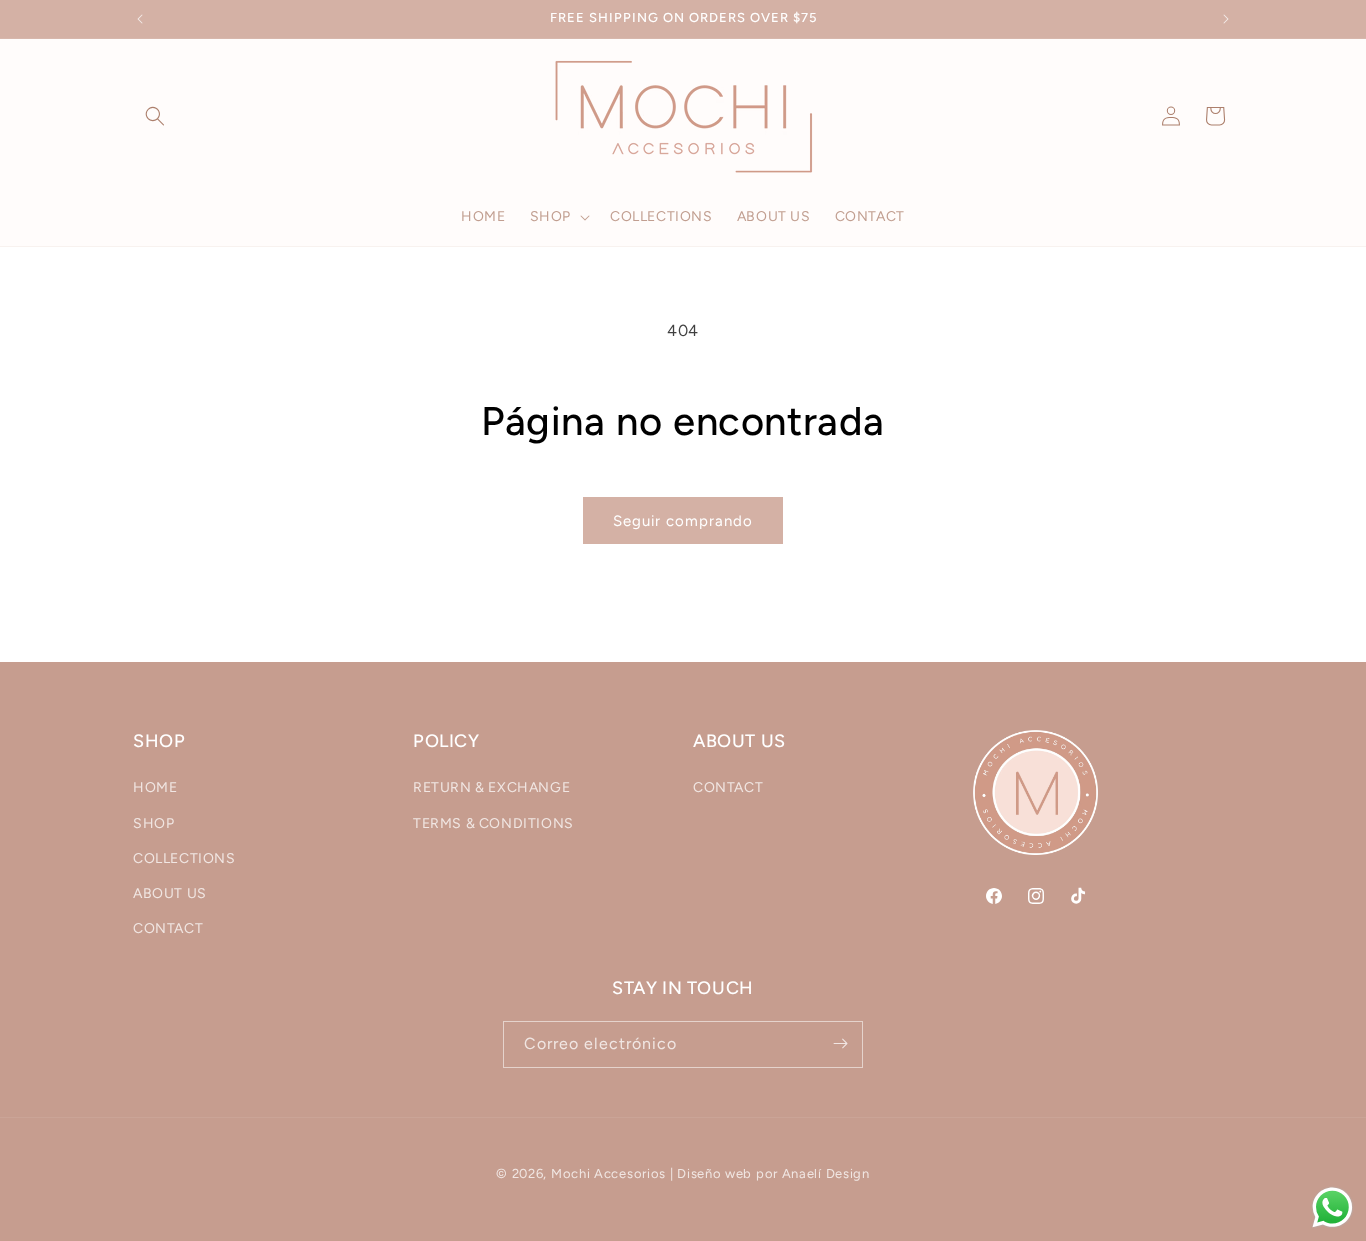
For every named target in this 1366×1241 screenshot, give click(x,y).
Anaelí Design (826, 1173)
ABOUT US (170, 893)
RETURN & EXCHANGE (491, 788)
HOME (155, 788)
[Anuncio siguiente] (1226, 19)
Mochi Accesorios (608, 1173)
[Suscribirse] (840, 1043)
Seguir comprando (683, 521)
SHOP (153, 823)
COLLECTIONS (184, 858)
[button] (155, 116)
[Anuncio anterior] (140, 19)
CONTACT (168, 929)
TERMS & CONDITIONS (493, 823)
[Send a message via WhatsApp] (1332, 1207)
